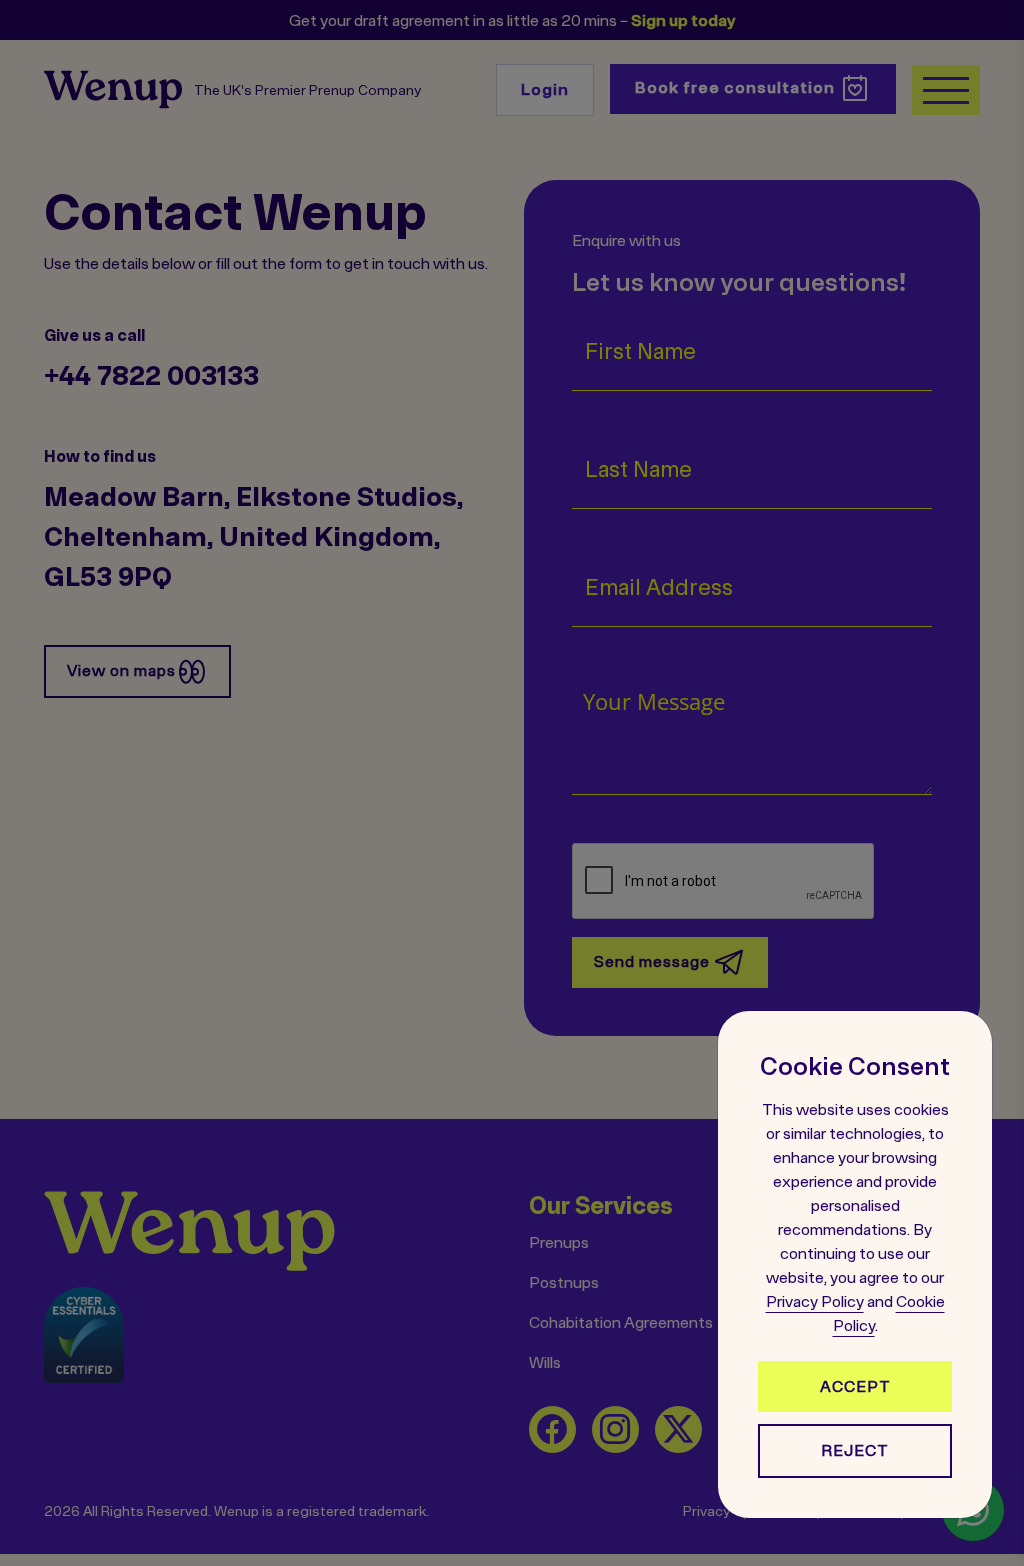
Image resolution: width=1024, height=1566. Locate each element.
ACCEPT (855, 1386)
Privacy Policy (815, 1301)
